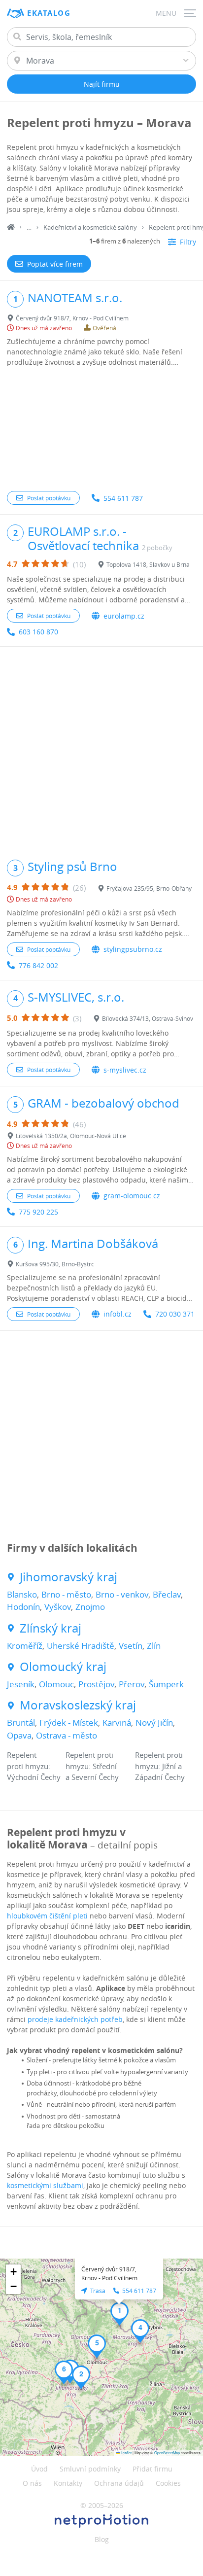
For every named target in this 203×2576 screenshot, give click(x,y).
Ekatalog (49, 13)
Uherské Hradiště (81, 1646)
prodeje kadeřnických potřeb (75, 2019)
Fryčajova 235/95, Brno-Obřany (149, 888)
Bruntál (21, 1723)
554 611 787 (123, 498)
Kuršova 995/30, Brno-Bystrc (55, 1264)
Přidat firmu (152, 2469)
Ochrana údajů (119, 2483)
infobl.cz (118, 1314)
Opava (19, 1735)
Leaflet (126, 2453)
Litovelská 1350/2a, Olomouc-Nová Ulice (71, 1136)
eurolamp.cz (124, 616)
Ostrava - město (67, 1735)
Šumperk (166, 1684)
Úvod (39, 2469)
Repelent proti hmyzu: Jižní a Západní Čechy (160, 1766)
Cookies (168, 2483)
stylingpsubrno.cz (133, 949)
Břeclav (167, 1594)
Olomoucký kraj (63, 1667)
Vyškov (58, 1607)
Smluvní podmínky (90, 2469)
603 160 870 (38, 632)
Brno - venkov (122, 1594)
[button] (119, 2314)
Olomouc (56, 1684)
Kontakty (68, 2483)
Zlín (154, 1646)
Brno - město (66, 1594)
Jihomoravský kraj (68, 1577)
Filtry (188, 242)
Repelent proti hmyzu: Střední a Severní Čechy (92, 1766)
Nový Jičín (154, 1723)
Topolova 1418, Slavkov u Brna (148, 564)
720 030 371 (175, 1314)
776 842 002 (38, 965)
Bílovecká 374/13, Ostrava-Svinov (148, 1018)
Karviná (117, 1723)
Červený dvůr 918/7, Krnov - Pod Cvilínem (72, 318)
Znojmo (90, 1607)
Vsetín (131, 1646)
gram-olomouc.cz (132, 1196)
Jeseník (21, 1684)
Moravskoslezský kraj (78, 1705)
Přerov (132, 1684)
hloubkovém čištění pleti (47, 1916)
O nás (32, 2483)
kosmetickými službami (45, 2185)
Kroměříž (25, 1646)
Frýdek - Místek (69, 1723)
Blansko (22, 1594)
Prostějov (96, 1684)
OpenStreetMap (167, 2453)
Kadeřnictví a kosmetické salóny (90, 227)
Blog (102, 2539)
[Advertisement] (101, 430)
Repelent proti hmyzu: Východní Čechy (34, 1766)
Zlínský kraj (51, 1628)
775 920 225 (38, 1212)
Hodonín (23, 1607)
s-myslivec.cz (125, 1070)
